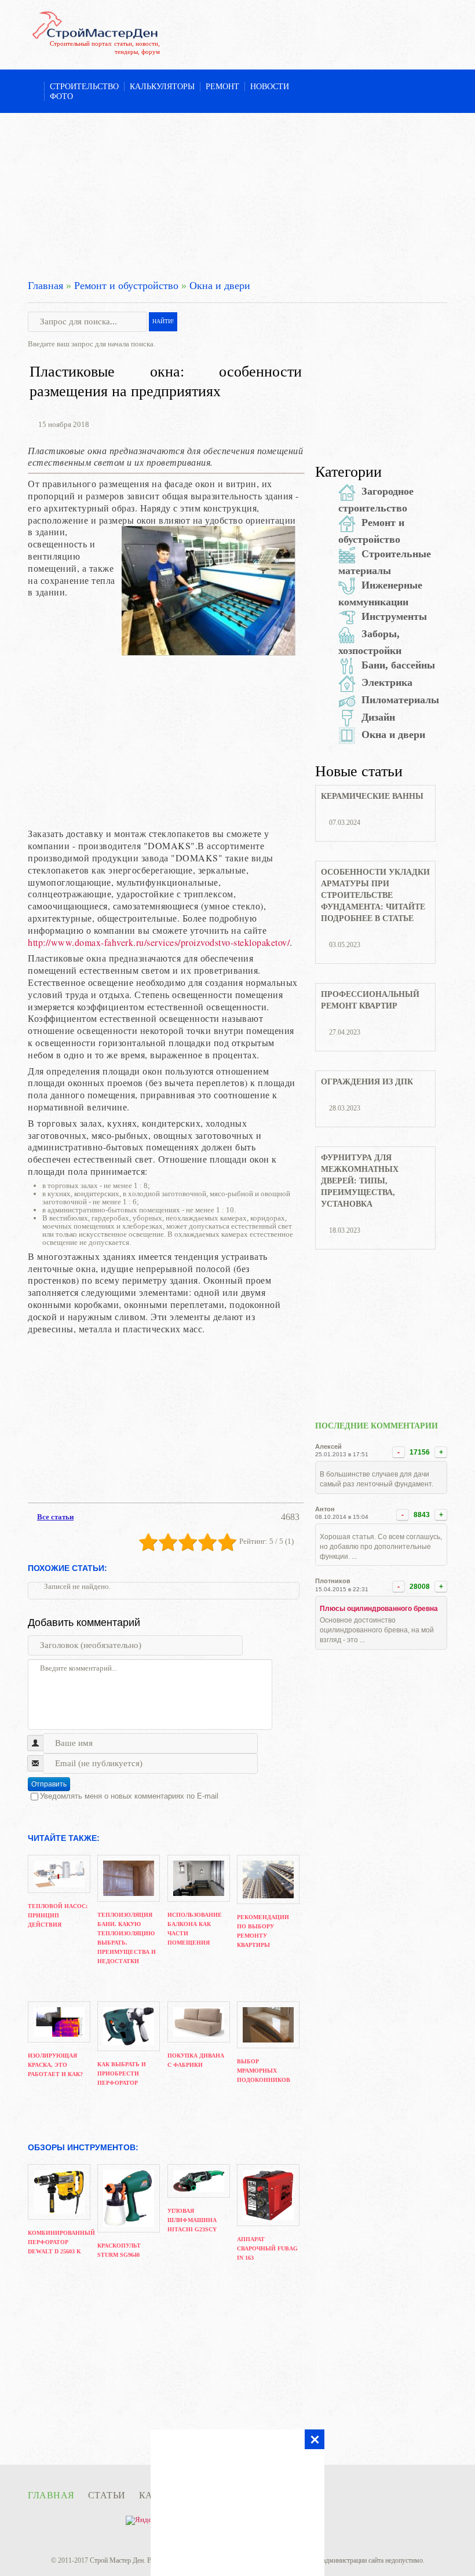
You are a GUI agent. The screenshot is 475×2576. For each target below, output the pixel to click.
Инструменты (394, 616)
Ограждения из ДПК (367, 1082)
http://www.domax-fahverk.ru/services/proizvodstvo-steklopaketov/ (159, 942)
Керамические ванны (372, 796)
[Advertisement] (237, 194)
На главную (33, 87)
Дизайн (378, 717)
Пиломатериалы (400, 700)
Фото (61, 96)
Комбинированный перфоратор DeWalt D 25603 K (61, 2242)
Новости (270, 87)
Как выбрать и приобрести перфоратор (122, 2073)
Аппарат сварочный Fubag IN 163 (267, 2248)
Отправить (49, 1784)
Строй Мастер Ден (117, 2560)
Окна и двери (220, 286)
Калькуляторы (162, 87)
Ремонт (222, 87)
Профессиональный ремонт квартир (370, 1000)
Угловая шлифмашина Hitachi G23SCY (192, 2220)
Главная (45, 286)
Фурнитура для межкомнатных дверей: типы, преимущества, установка (360, 1181)
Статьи (107, 2495)
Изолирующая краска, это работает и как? (55, 2065)
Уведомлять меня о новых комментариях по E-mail (129, 1796)
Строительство (84, 87)
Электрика (387, 682)
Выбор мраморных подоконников (264, 2071)
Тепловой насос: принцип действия (58, 1915)
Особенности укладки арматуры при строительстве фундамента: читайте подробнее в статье (375, 895)
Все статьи (55, 1517)
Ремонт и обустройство (126, 286)
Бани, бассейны (398, 665)
